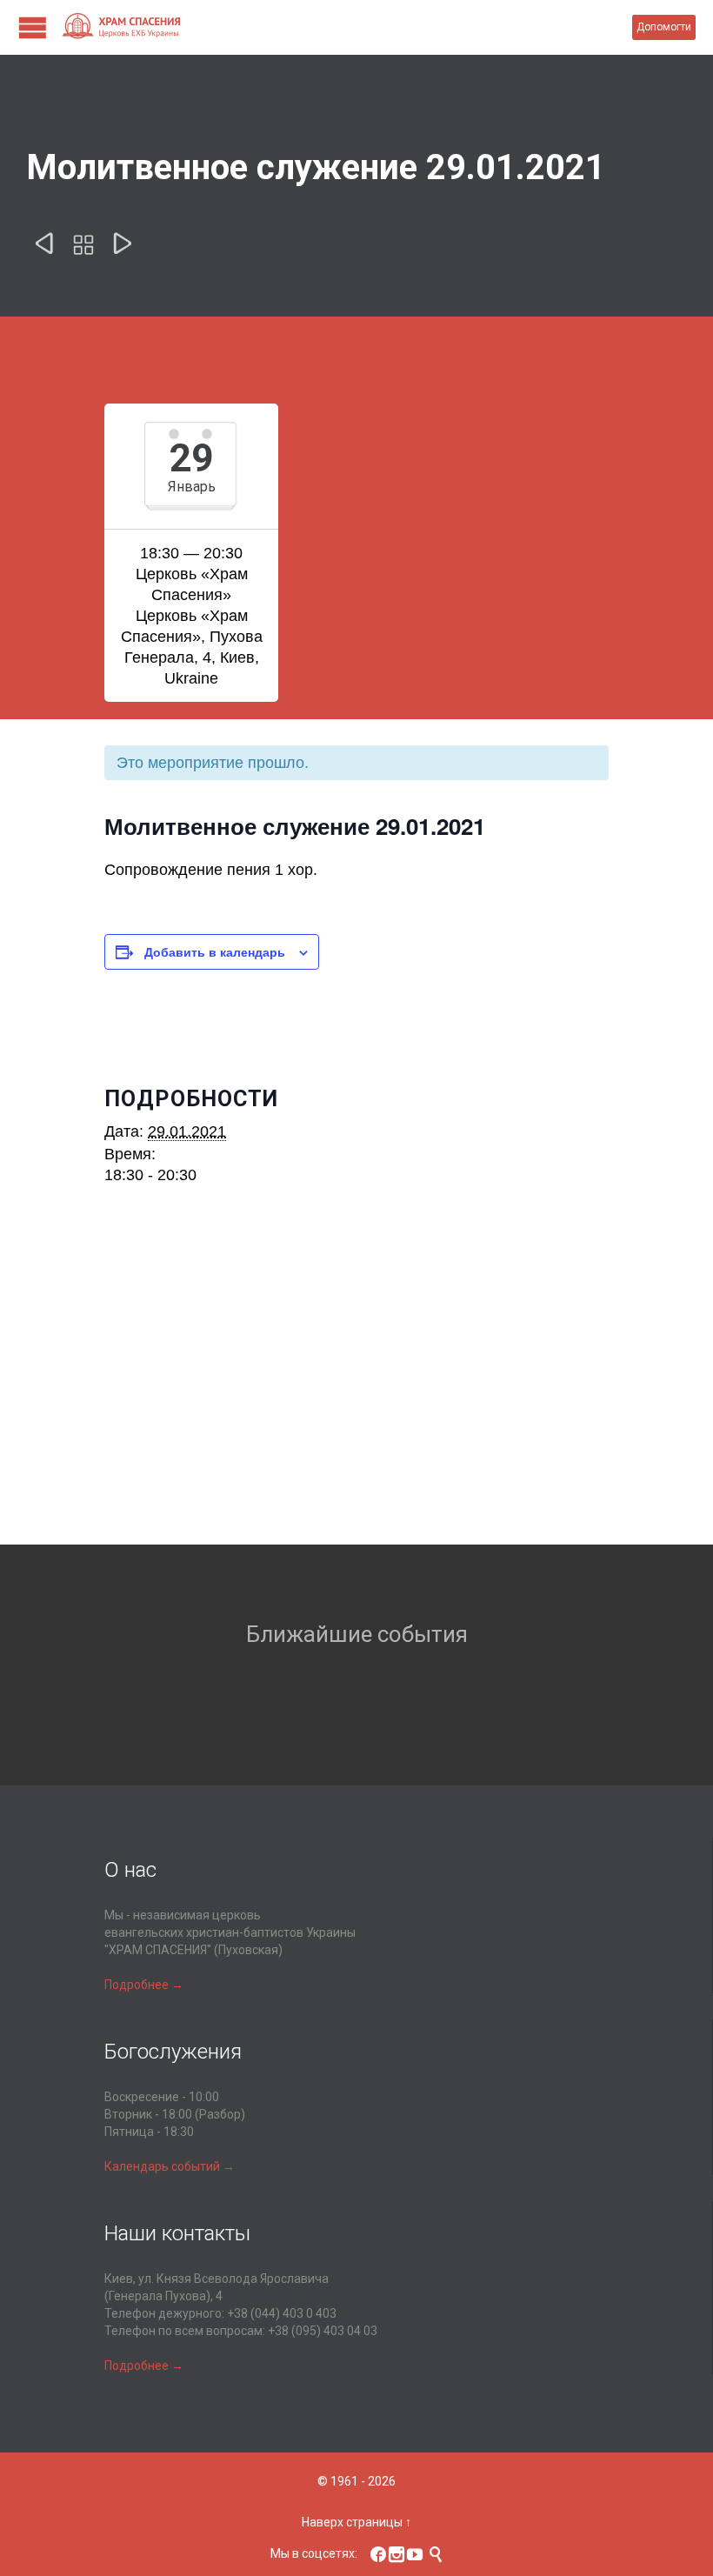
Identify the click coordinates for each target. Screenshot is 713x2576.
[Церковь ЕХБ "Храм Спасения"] (347, 27)
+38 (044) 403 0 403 (282, 2313)
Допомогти (664, 27)
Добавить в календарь (215, 951)
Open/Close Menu (33, 27)
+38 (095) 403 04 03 (323, 2331)
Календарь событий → (170, 2166)
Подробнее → (144, 1985)
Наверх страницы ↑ (356, 2522)
